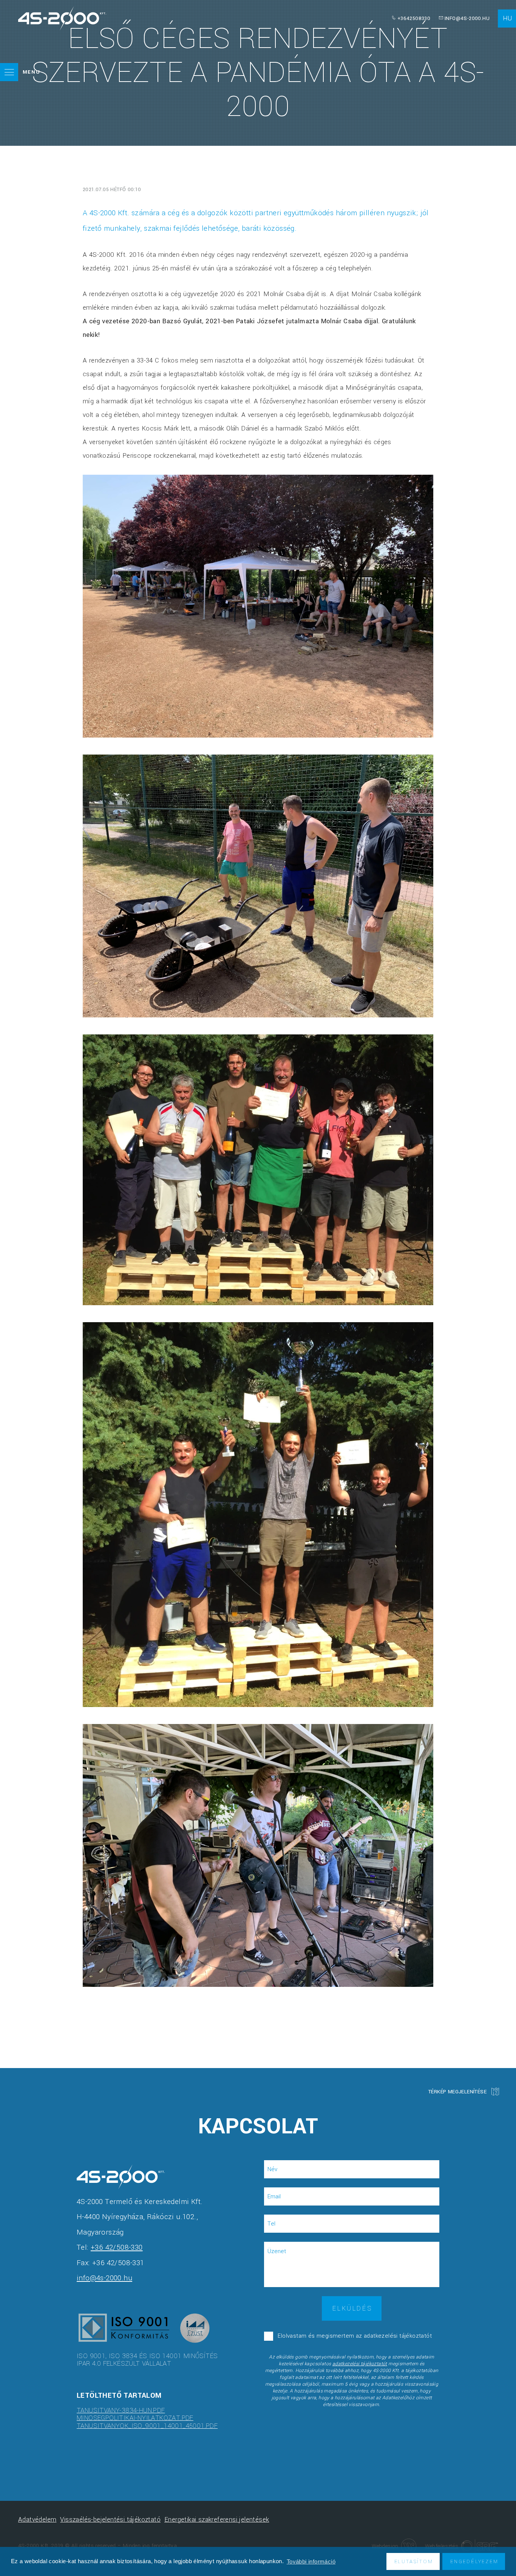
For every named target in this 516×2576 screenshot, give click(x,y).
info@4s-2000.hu (467, 18)
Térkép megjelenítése (457, 2092)
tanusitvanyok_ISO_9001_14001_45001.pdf (147, 2426)
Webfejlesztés (442, 2546)
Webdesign (385, 2546)
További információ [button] (311, 2561)
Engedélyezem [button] (474, 2561)
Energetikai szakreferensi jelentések (217, 2520)
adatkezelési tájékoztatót (360, 2364)
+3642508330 (414, 18)
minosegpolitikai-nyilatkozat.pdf (135, 2418)
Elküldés (352, 2308)
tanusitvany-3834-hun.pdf (121, 2410)
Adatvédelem (37, 2520)
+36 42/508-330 (117, 2247)
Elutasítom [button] (414, 2561)
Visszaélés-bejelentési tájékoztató (110, 2520)
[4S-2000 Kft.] (62, 18)
